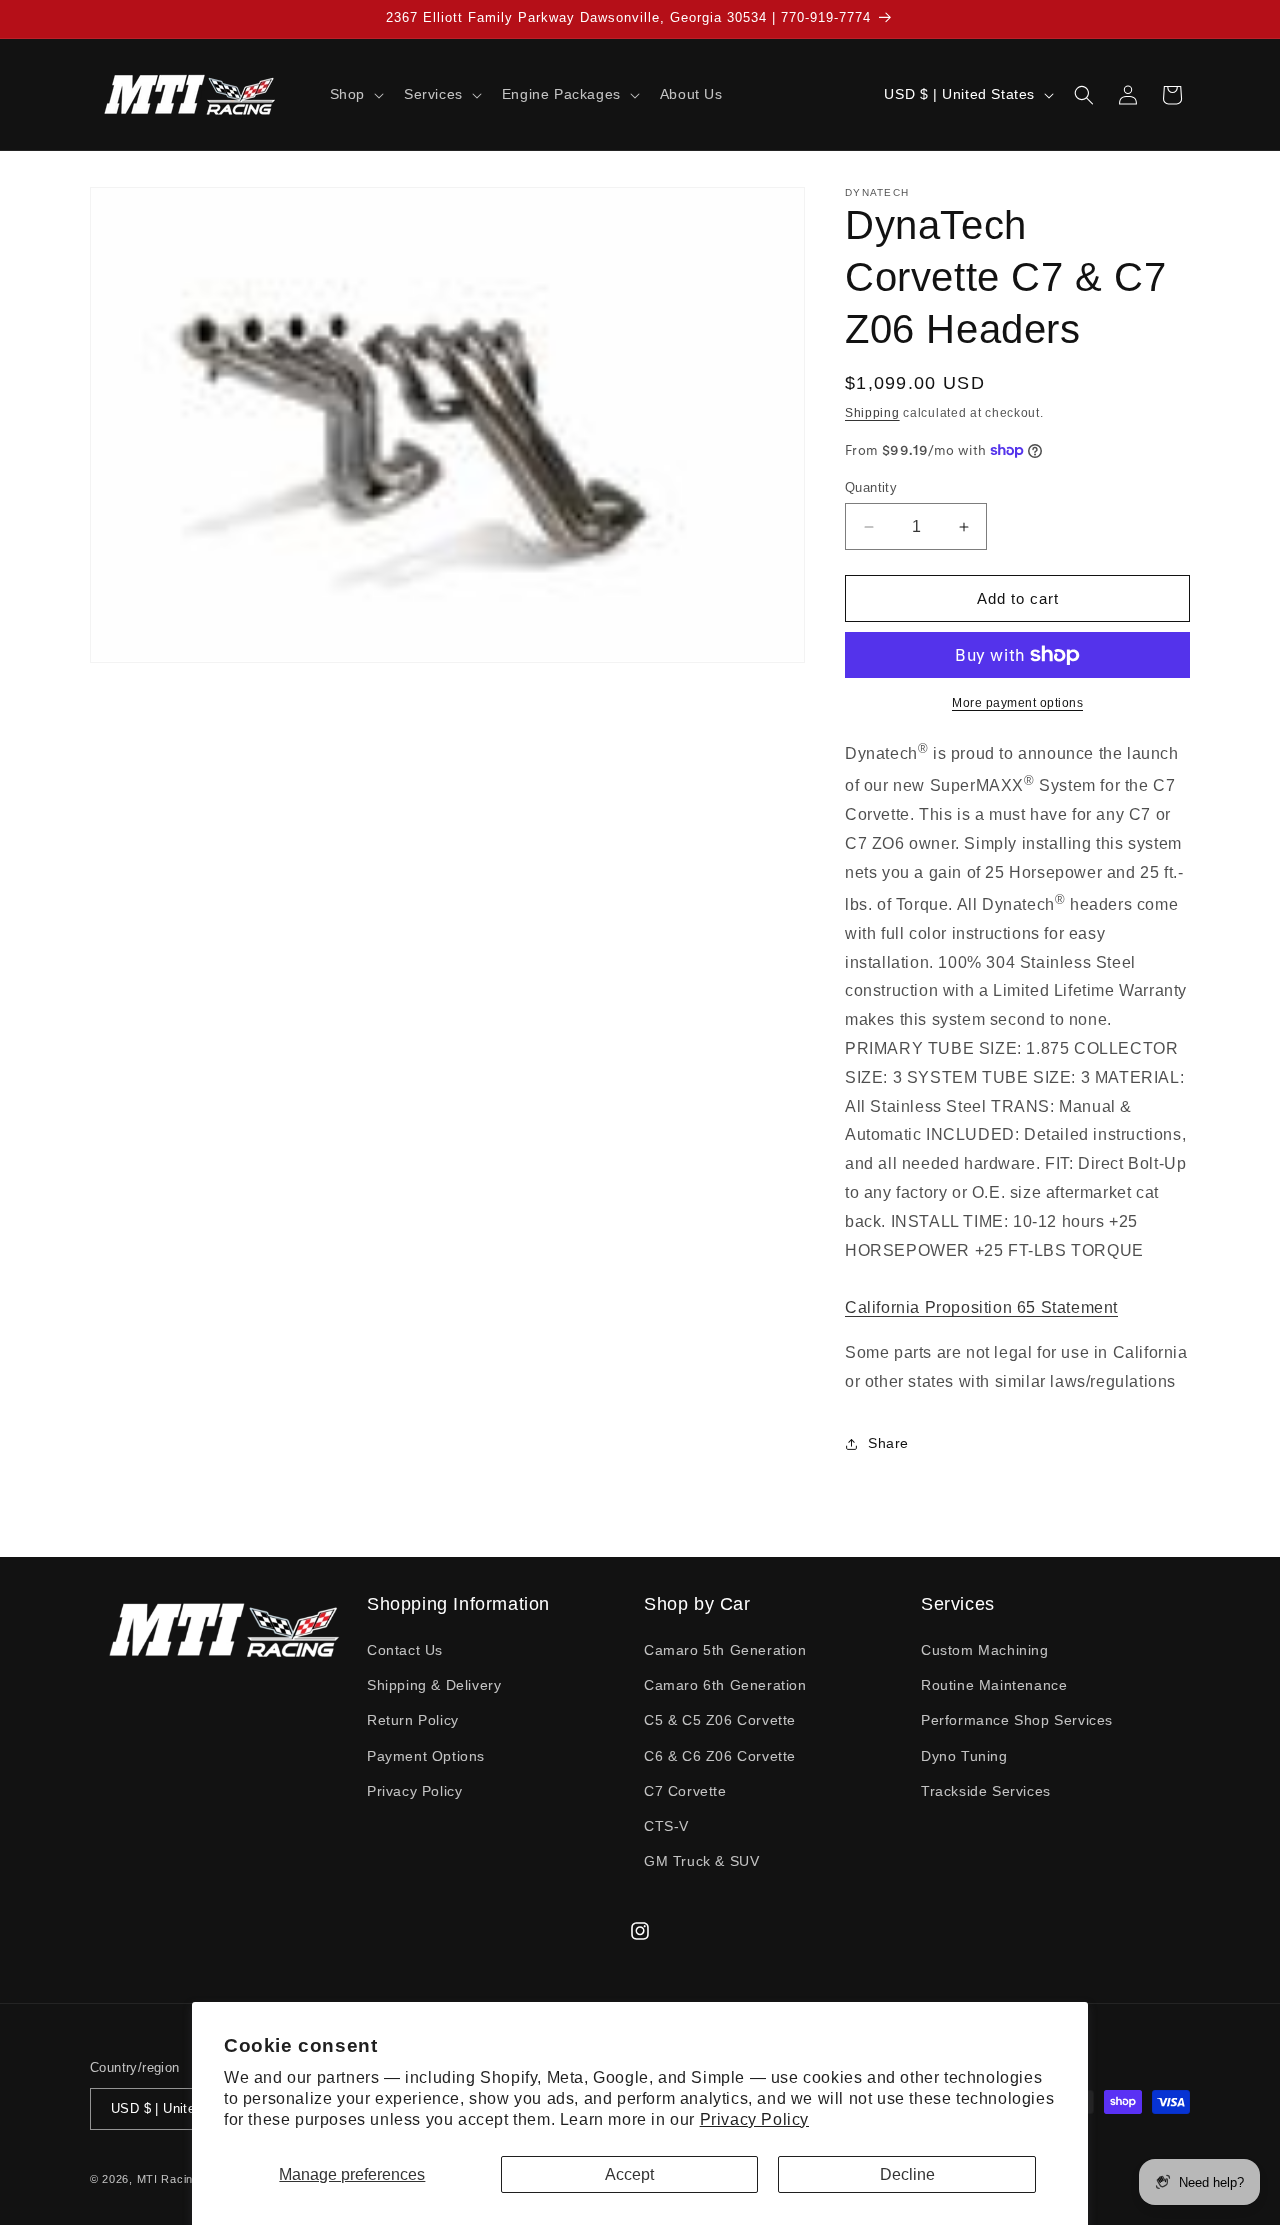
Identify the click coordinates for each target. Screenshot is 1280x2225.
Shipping (872, 413)
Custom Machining (985, 1650)
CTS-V (666, 1826)
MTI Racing (168, 2179)
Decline (907, 2174)
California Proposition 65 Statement (981, 1307)
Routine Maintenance (994, 1685)
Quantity (871, 487)
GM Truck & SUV (701, 1861)
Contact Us (405, 1650)
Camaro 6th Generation (725, 1685)
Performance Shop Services (1017, 1720)
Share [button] (888, 1443)
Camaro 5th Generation (725, 1650)
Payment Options (426, 1756)
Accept (629, 2174)
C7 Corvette (685, 1791)
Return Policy (413, 1720)
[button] (355, 94)
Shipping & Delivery (434, 1685)
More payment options (1017, 703)
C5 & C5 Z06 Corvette (720, 1720)
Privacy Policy (754, 2119)
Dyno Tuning (964, 1756)
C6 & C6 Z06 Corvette (720, 1756)
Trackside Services (986, 1791)
